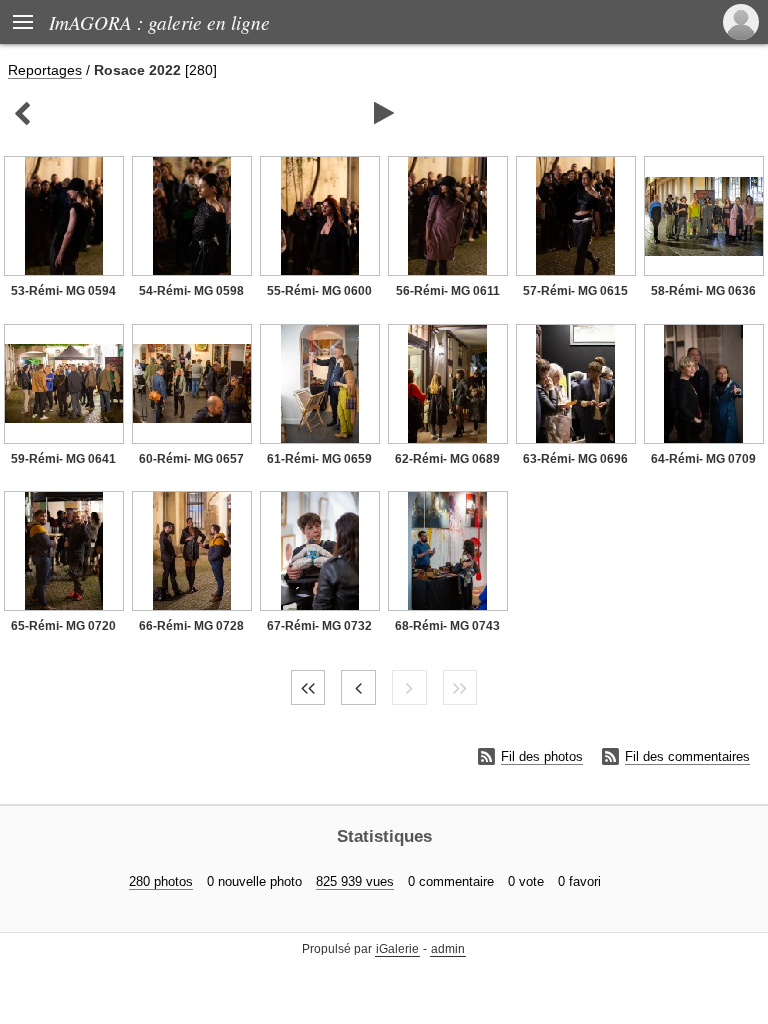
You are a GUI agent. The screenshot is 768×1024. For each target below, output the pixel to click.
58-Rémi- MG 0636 (703, 291)
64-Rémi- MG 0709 (703, 459)
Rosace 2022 (137, 70)
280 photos (161, 881)
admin (448, 949)
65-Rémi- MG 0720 (63, 626)
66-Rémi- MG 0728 (191, 626)
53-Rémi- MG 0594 (63, 291)
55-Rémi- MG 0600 (319, 291)
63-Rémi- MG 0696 (575, 459)
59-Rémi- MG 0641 (63, 459)
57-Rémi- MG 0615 (575, 291)
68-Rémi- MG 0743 (447, 626)
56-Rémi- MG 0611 (448, 291)
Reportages (45, 70)
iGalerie (397, 949)
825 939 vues (355, 881)
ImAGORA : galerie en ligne (159, 22)
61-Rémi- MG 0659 (319, 459)
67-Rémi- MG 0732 (319, 626)
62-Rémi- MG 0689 (447, 459)
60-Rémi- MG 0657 (191, 459)
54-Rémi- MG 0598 (191, 291)
